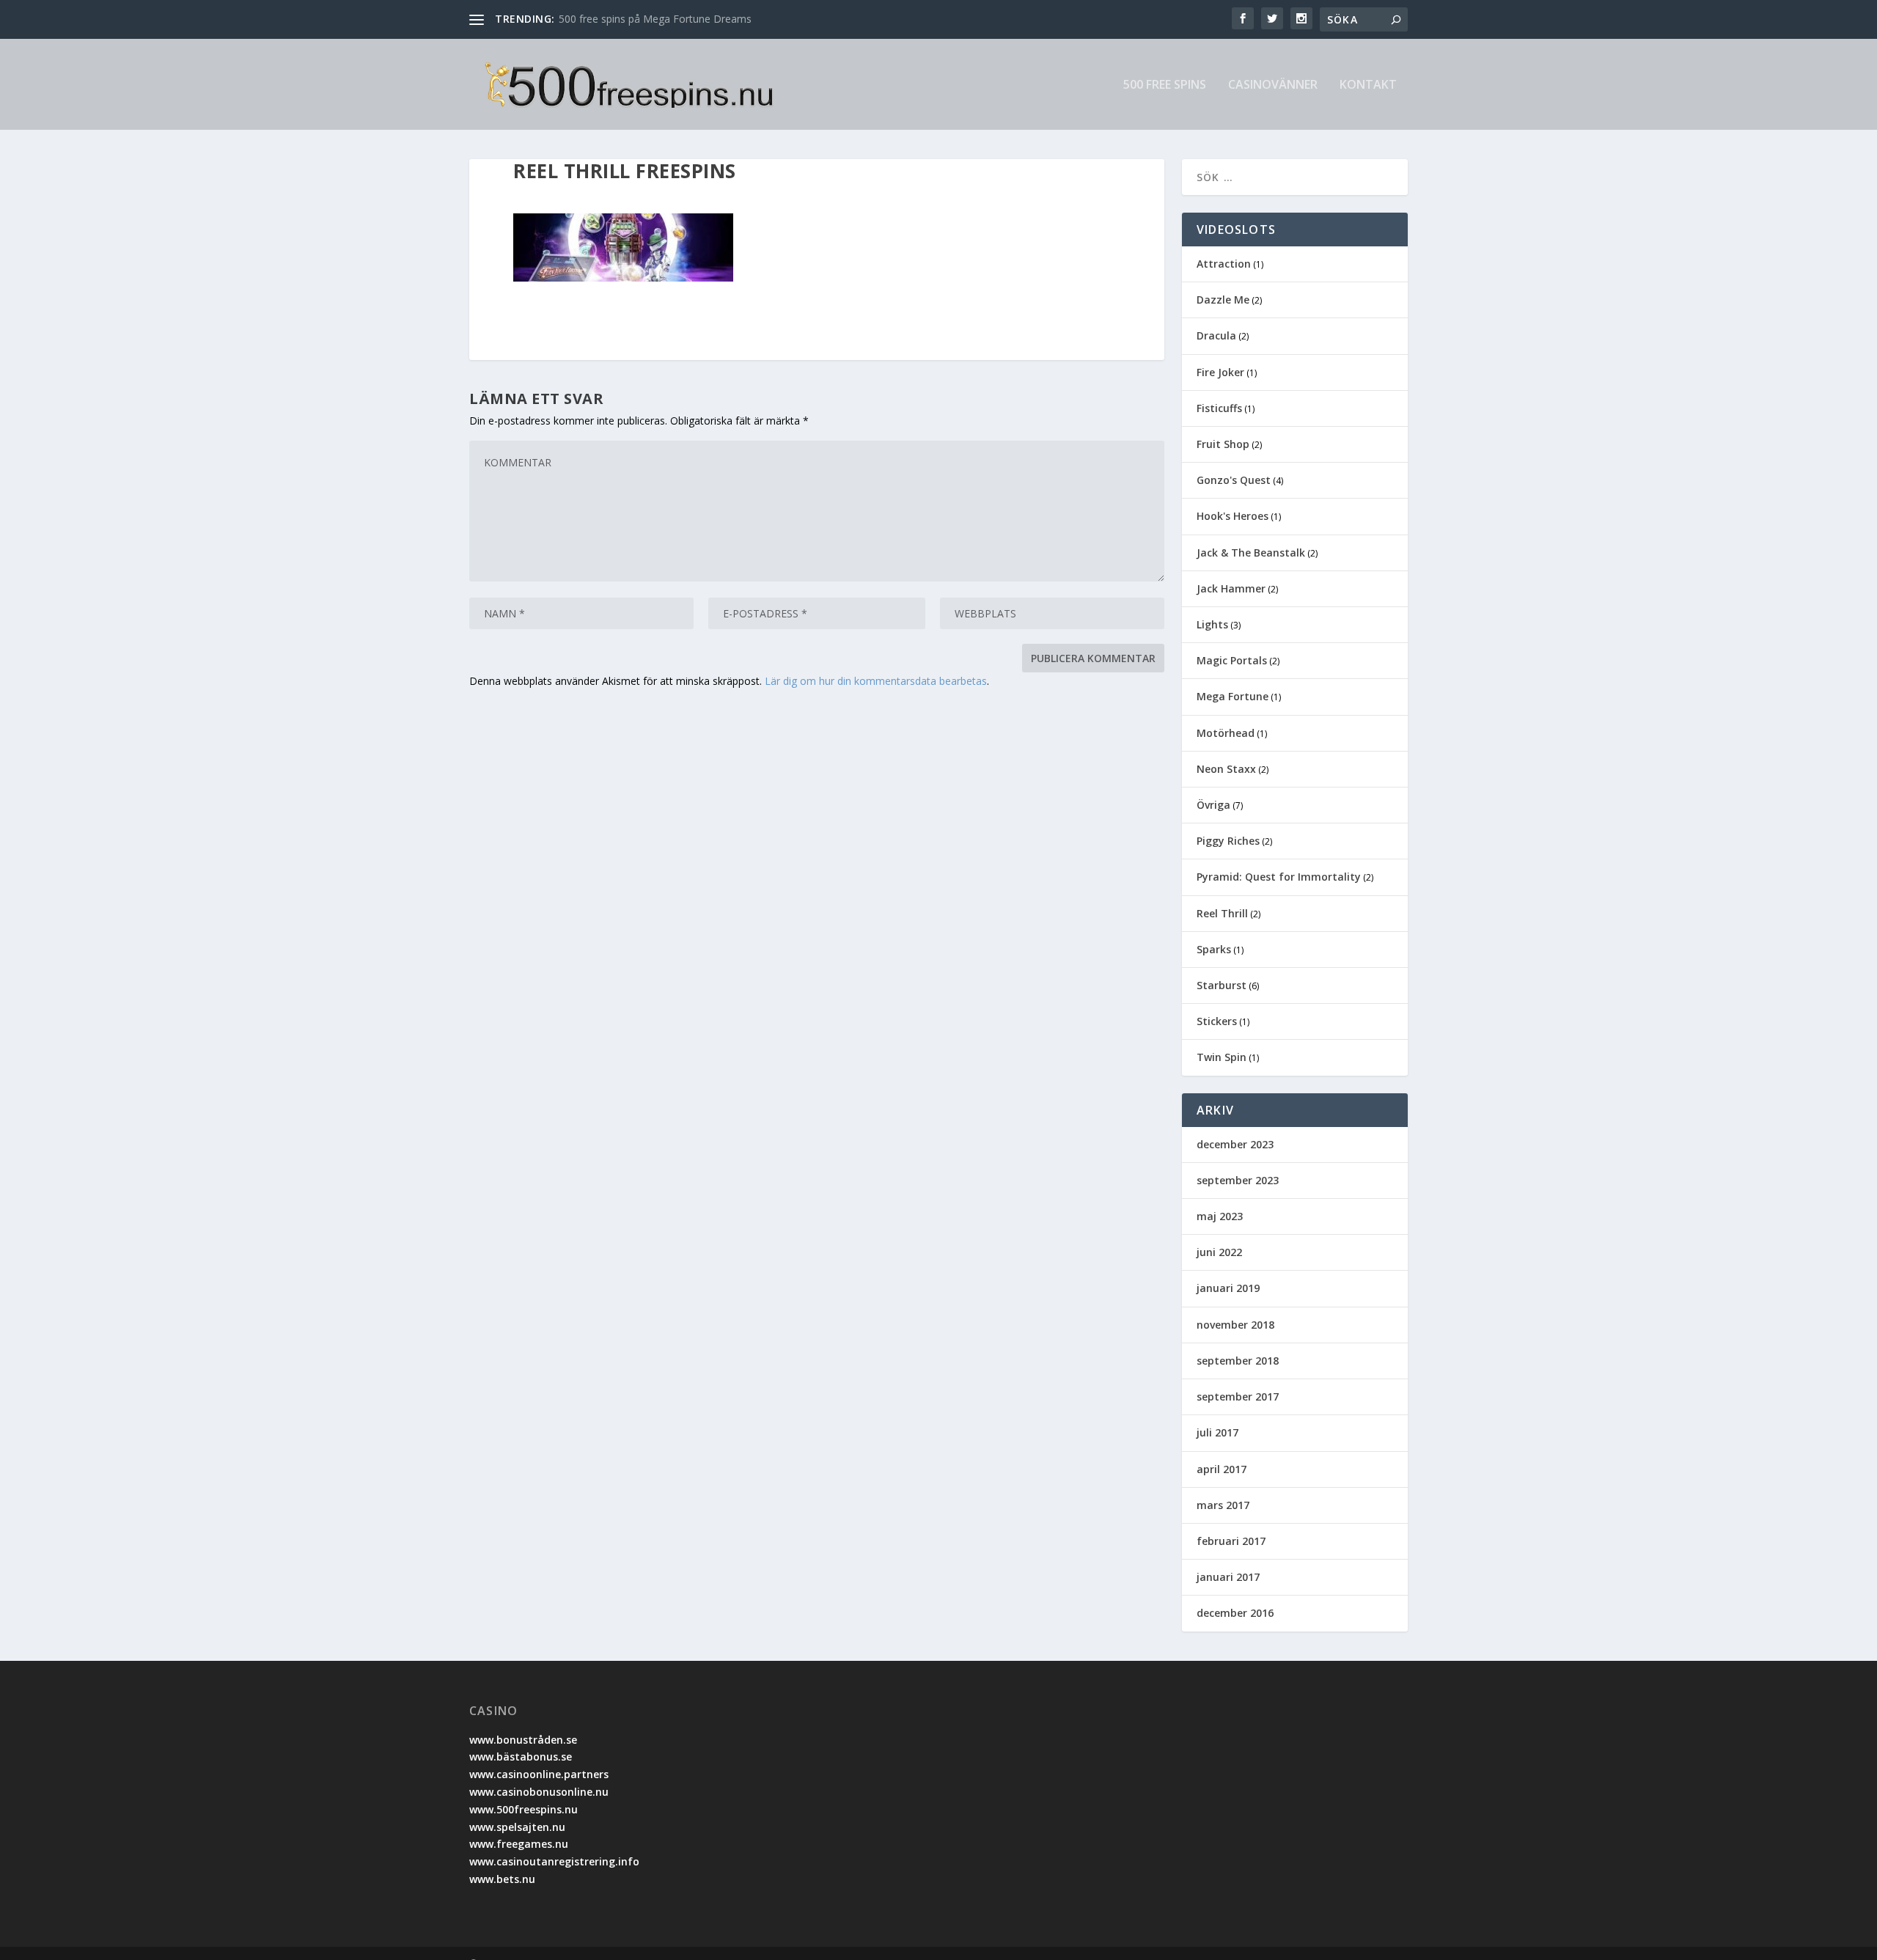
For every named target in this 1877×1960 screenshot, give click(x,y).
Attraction (1224, 264)
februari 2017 (1231, 1541)
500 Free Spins (1165, 85)
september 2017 (1238, 1396)
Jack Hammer (1231, 588)
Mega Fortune (1233, 696)
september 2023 (1238, 1180)
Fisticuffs (1219, 408)
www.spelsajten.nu (517, 1827)
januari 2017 (1228, 1577)
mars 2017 (1223, 1505)
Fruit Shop (1223, 444)
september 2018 (1238, 1361)
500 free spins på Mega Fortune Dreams (655, 19)
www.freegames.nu (519, 1844)
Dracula (1216, 335)
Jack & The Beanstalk (1251, 553)
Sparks (1214, 949)
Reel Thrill (1222, 913)
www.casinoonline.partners (539, 1774)
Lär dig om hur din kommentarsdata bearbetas (876, 681)
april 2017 (1222, 1469)
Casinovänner (1273, 85)
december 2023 (1235, 1144)
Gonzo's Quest (1234, 480)
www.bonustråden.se (523, 1740)
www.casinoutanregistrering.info (554, 1861)
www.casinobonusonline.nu (539, 1792)
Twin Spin (1222, 1057)
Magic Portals (1232, 660)
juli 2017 (1217, 1432)
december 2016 (1235, 1613)
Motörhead (1226, 733)
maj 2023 (1220, 1216)
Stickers (1217, 1021)
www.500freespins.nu (524, 1809)
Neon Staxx (1226, 769)
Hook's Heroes (1233, 516)
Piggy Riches (1228, 841)
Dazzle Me (1223, 300)
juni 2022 (1219, 1252)
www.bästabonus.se (521, 1757)
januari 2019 (1228, 1288)
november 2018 (1235, 1325)
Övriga (1213, 805)
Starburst (1222, 985)
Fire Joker (1220, 372)
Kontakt (1368, 85)
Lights (1212, 624)
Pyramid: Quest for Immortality (1279, 877)
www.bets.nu (502, 1879)
